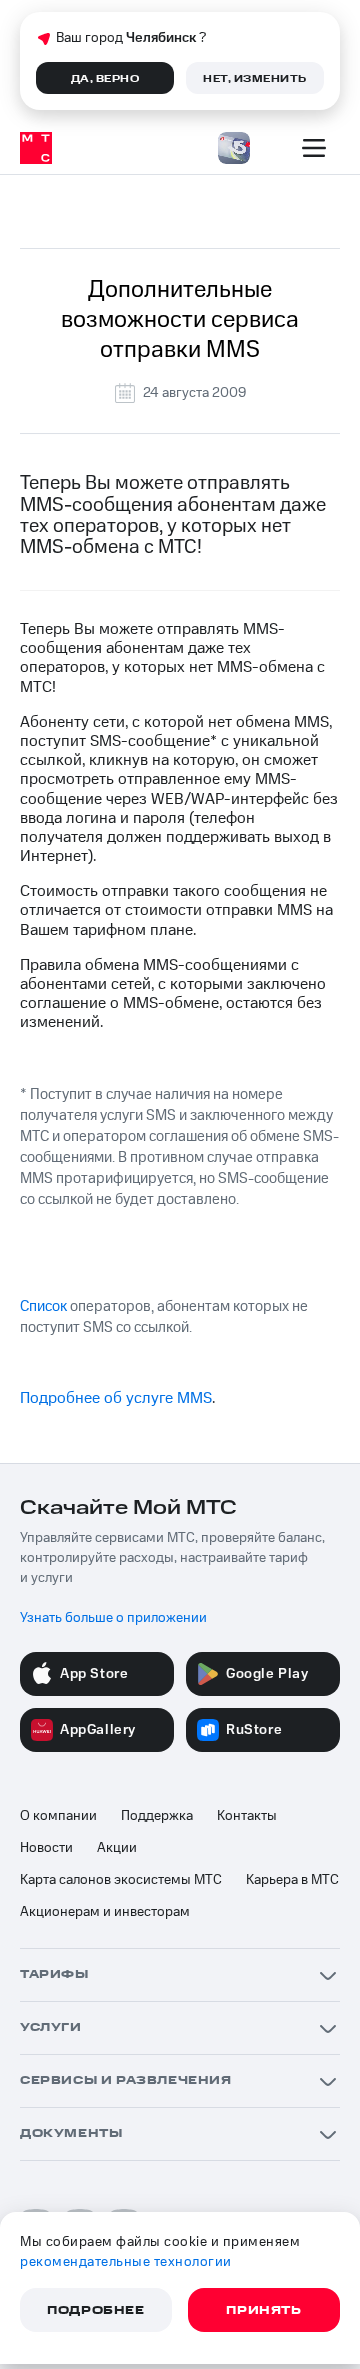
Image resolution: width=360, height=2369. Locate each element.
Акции (117, 1848)
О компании (58, 1816)
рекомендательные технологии (126, 2262)
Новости (46, 1848)
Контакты (247, 1816)
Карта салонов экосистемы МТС (121, 1880)
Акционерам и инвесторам (105, 1912)
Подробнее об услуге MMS (116, 1398)
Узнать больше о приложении (113, 1618)
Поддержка (157, 1816)
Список (43, 1306)
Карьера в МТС (292, 1880)
